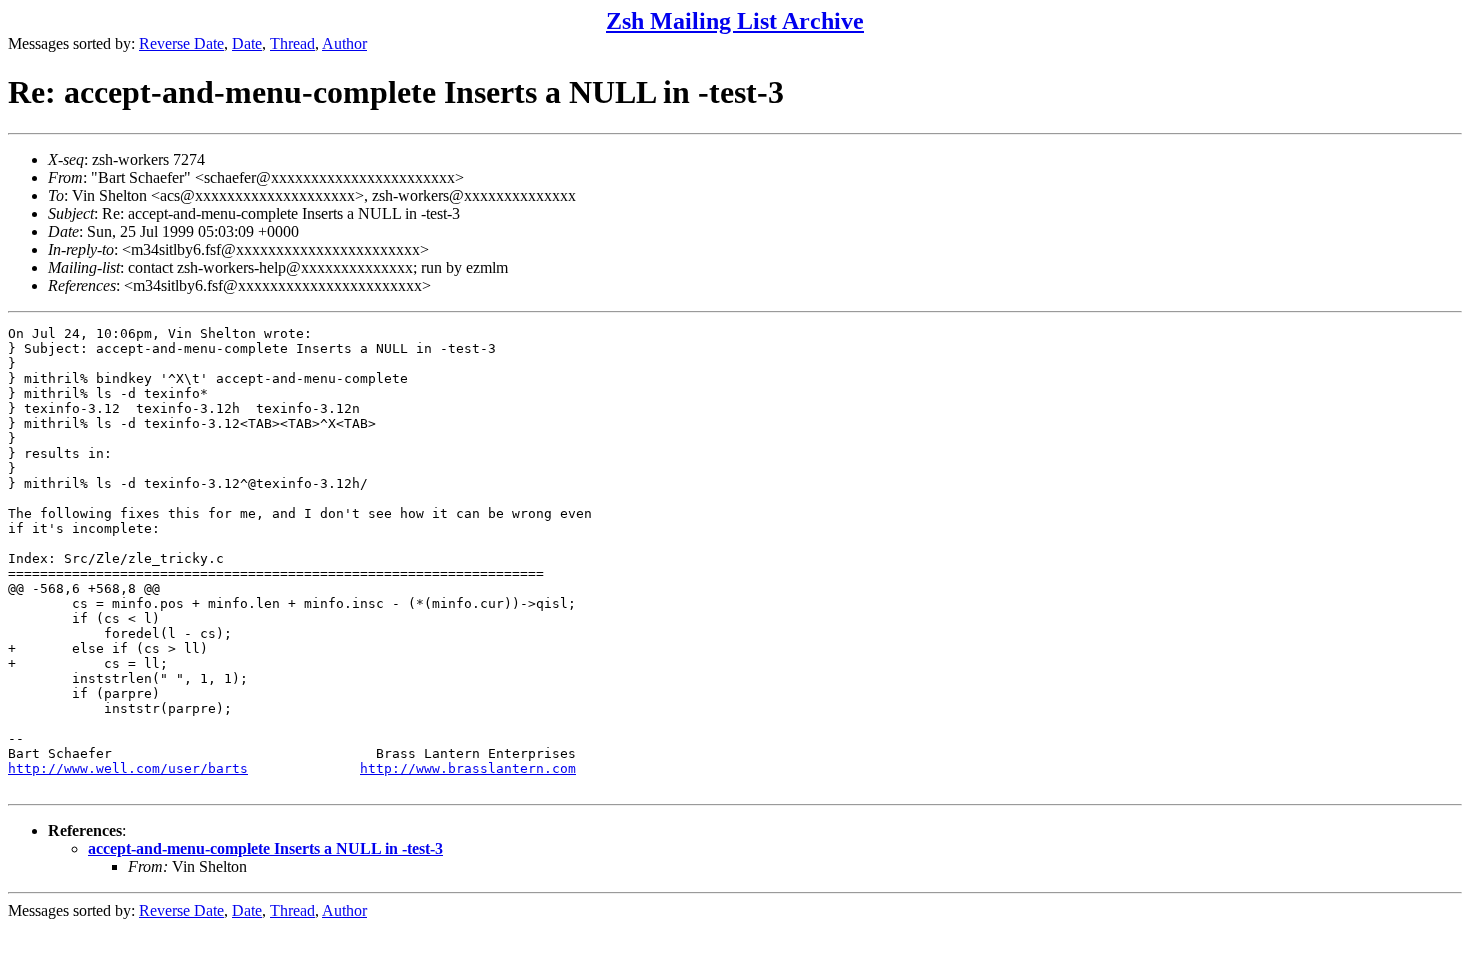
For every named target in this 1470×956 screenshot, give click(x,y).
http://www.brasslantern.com (468, 768)
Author (344, 43)
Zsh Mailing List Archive (735, 21)
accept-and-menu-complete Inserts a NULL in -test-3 (265, 848)
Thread (292, 43)
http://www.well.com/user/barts (128, 768)
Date (247, 43)
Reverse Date (181, 43)
